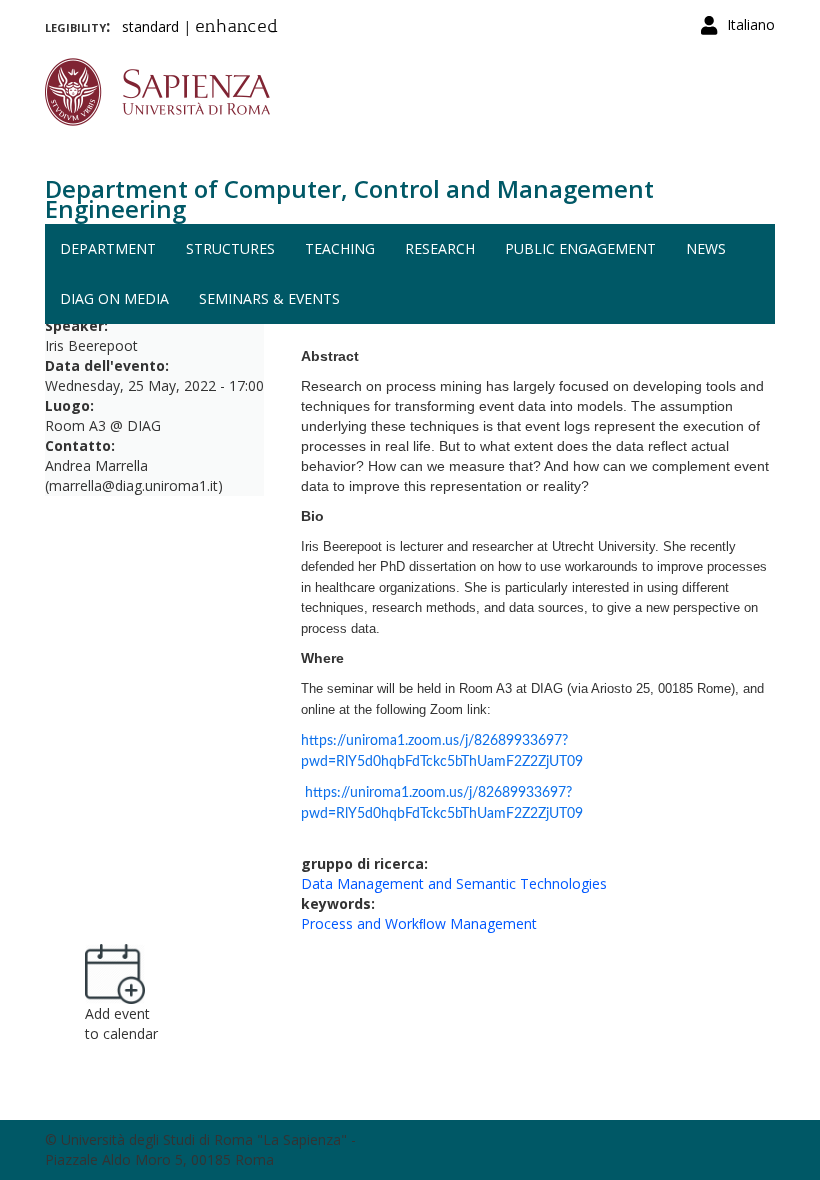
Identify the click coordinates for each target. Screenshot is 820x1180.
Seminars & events (269, 298)
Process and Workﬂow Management (419, 923)
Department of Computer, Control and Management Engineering (349, 198)
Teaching (340, 248)
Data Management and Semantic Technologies (454, 883)
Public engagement (580, 248)
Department (108, 248)
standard (150, 26)
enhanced (236, 28)
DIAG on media (114, 298)
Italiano (751, 24)
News (706, 248)
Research (440, 248)
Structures (230, 248)
